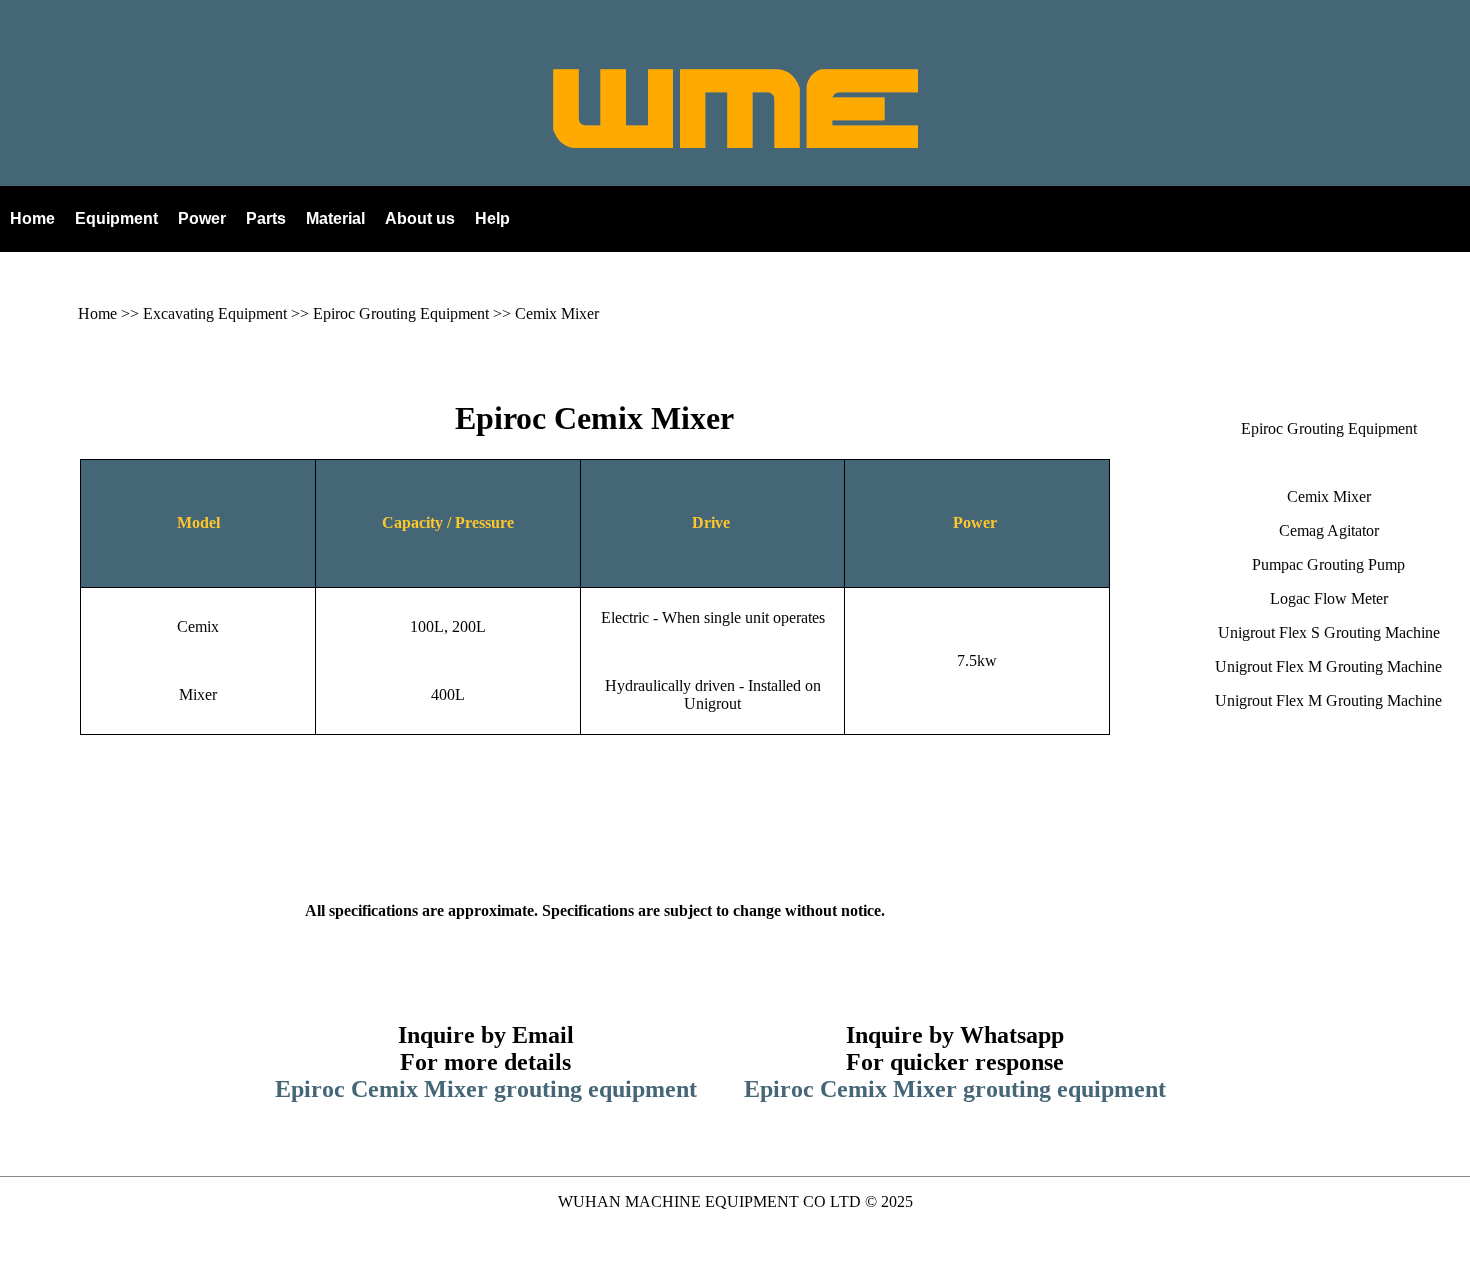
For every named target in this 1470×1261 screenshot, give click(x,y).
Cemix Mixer (557, 313)
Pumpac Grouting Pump (1328, 564)
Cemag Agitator (1329, 530)
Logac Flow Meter (1329, 598)
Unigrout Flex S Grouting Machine (1329, 632)
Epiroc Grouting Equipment (401, 313)
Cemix (198, 626)
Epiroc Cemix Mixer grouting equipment (486, 1089)
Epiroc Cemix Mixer (594, 418)
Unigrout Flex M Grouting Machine (1328, 666)
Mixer (198, 694)
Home (97, 313)
